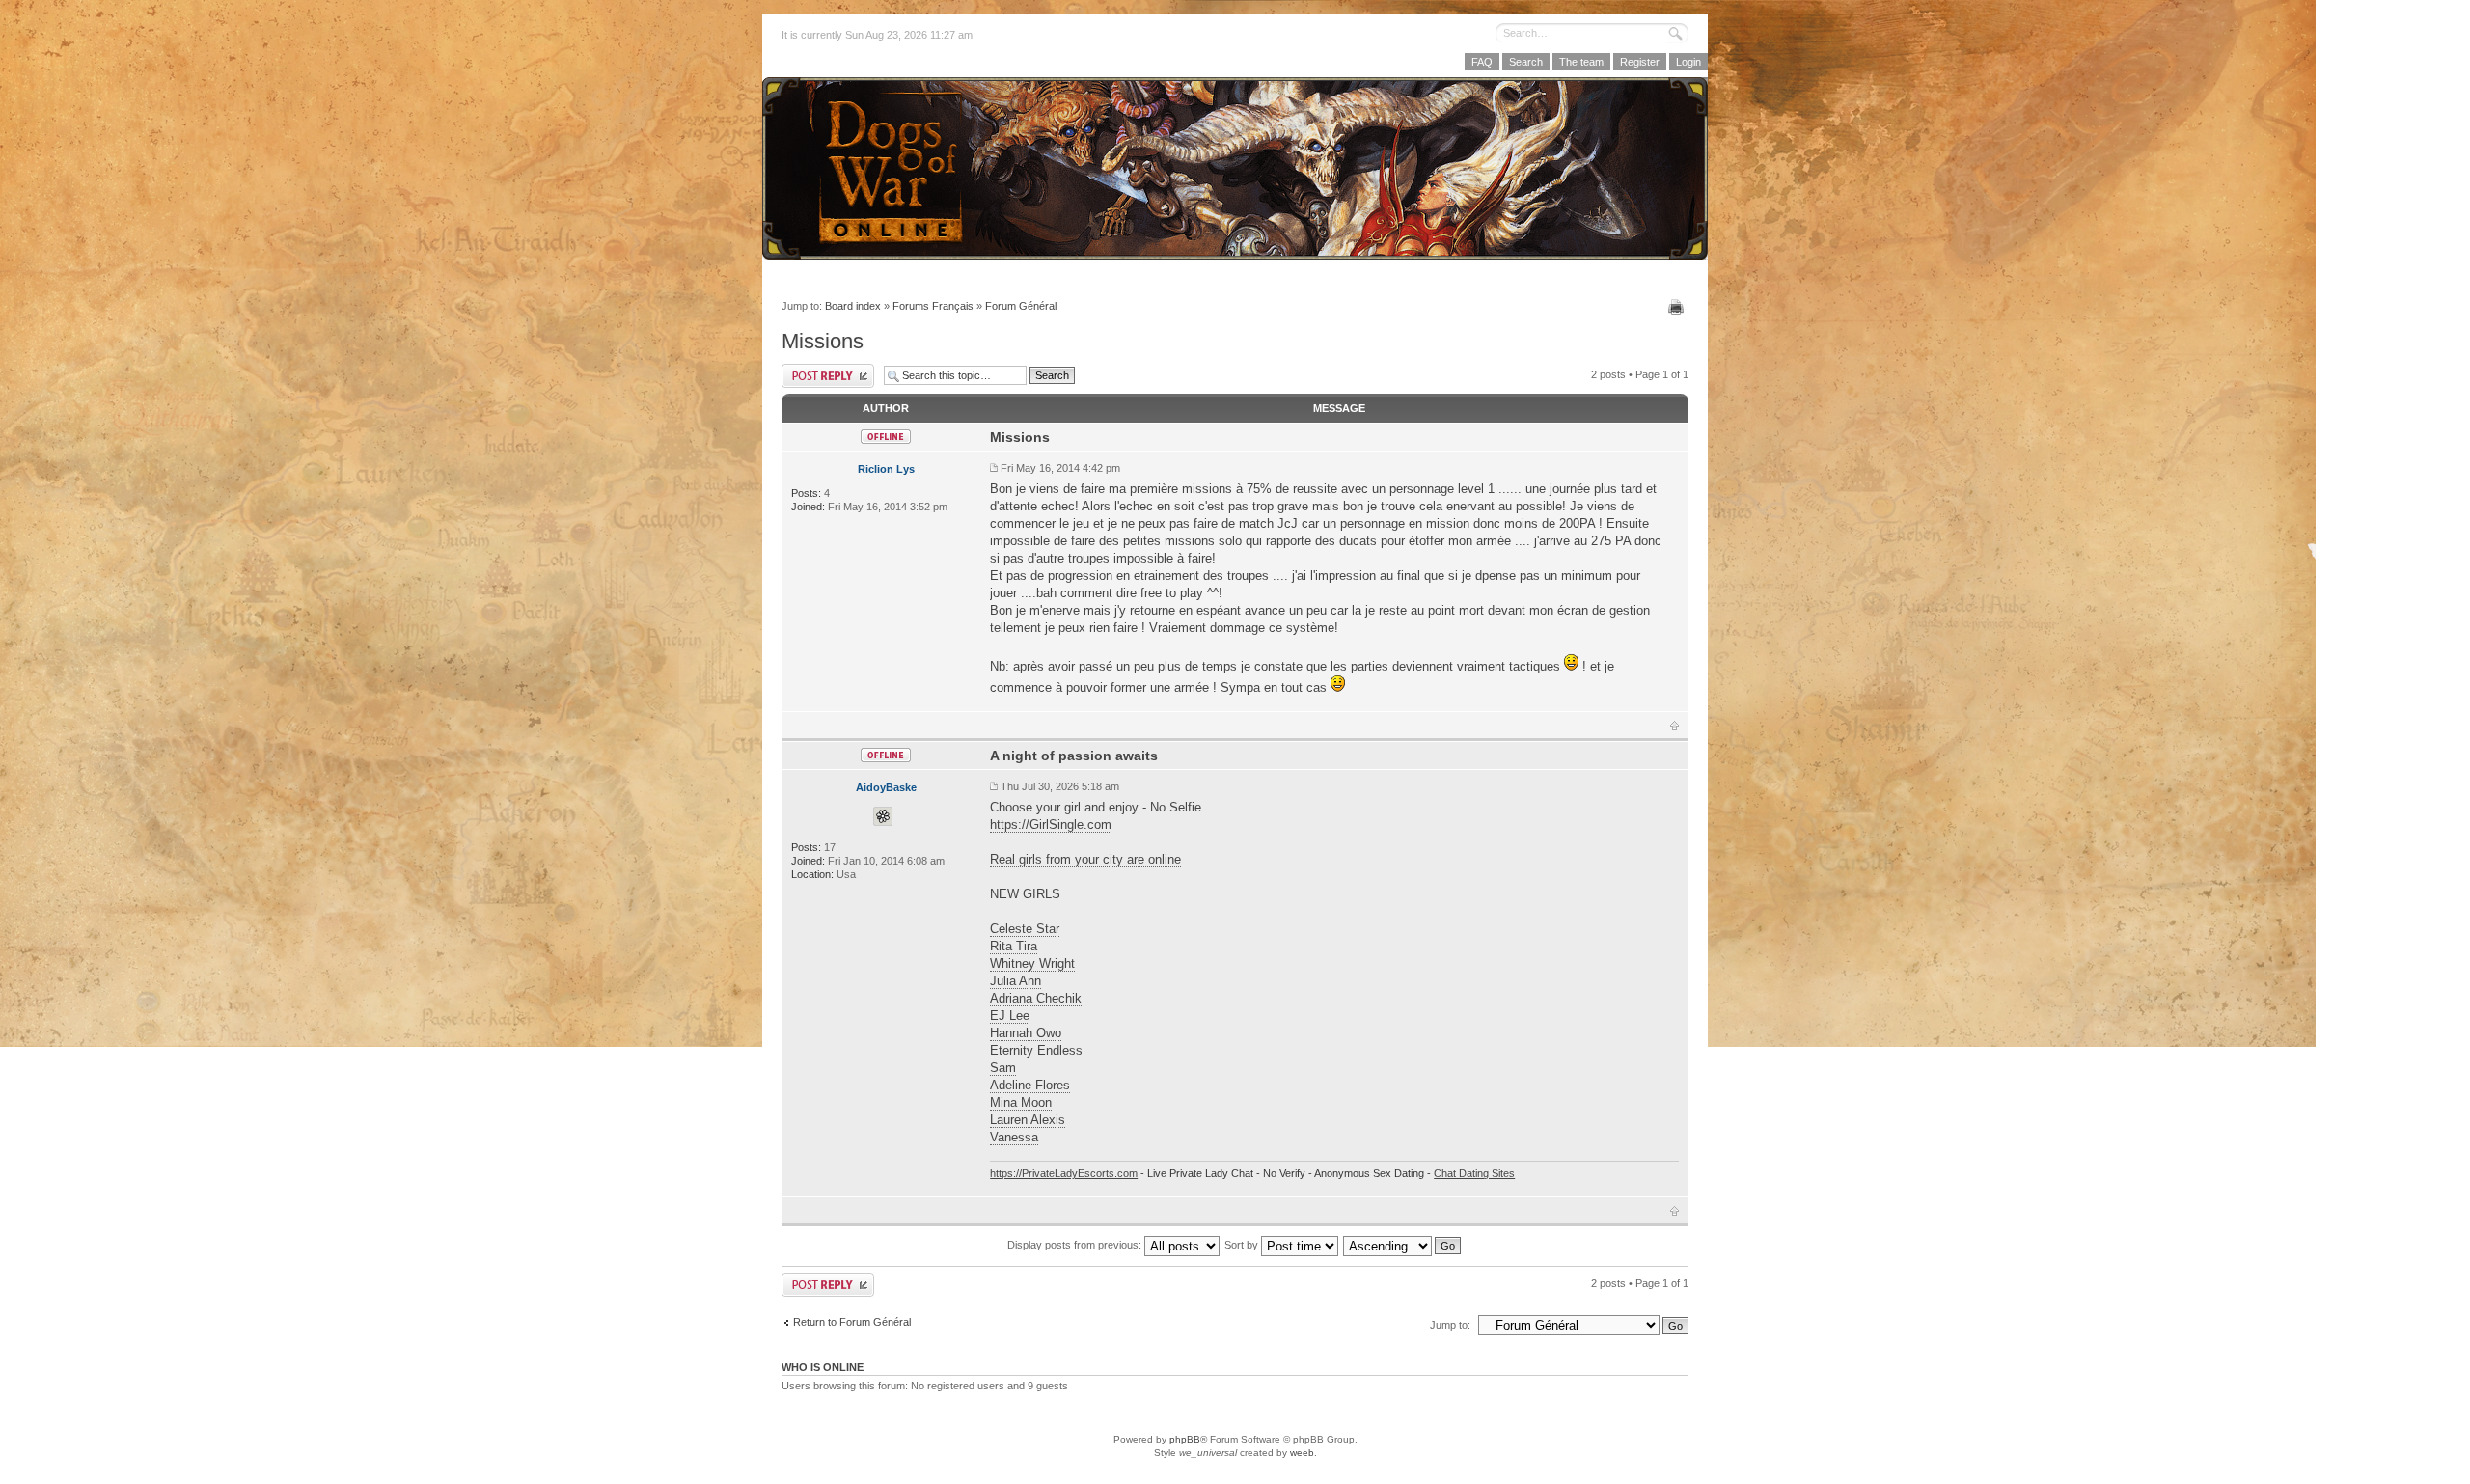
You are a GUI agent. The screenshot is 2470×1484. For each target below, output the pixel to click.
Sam (1003, 1068)
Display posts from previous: (1076, 1245)
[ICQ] (883, 816)
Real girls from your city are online (1085, 859)
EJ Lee (1010, 1016)
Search (1526, 62)
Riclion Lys (886, 469)
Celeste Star (1025, 929)
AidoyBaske (886, 787)
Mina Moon (1021, 1102)
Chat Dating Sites (1474, 1173)
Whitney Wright (1032, 963)
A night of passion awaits (1074, 756)
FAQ (1482, 62)
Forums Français (933, 306)
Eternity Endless (1036, 1050)
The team (1581, 62)
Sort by (1243, 1245)
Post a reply (828, 376)
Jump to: (1450, 1325)
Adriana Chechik (1036, 998)
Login (1688, 62)
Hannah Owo (1026, 1033)
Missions (823, 341)
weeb (1302, 1453)
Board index (853, 306)
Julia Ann (1015, 981)
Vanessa (1014, 1137)
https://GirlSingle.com (1051, 824)
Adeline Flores (1030, 1085)
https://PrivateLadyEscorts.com (1064, 1173)
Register (1640, 62)
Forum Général (1021, 306)
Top (1674, 726)
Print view (1678, 307)
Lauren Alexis (1028, 1120)
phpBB (1185, 1439)
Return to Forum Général (852, 1322)
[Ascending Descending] (1403, 1245)
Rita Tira (1014, 946)
